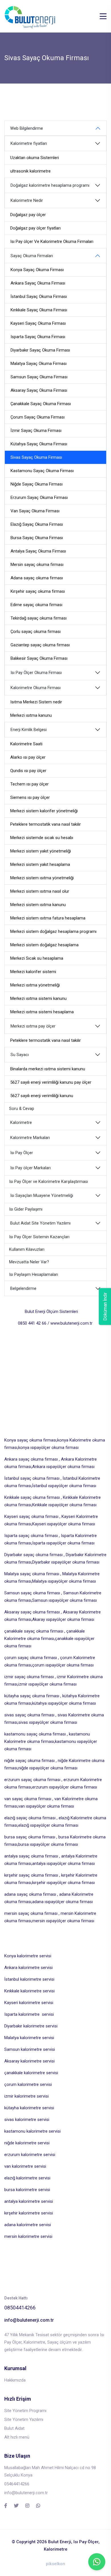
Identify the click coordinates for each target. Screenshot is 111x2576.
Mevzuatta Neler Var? (29, 1262)
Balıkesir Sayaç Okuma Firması (39, 658)
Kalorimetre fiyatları (29, 144)
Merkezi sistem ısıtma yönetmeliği (42, 878)
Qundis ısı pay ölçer (28, 771)
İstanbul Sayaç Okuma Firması (39, 297)
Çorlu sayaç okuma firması (36, 632)
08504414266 (20, 2308)
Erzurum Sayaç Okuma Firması (39, 498)
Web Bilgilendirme (27, 128)
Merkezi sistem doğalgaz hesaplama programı (53, 931)
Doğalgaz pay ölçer (28, 215)
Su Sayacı (20, 1055)
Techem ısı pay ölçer (29, 784)
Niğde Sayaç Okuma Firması (37, 484)
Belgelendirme (23, 1289)
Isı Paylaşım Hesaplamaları (34, 1275)
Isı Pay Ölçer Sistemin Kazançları (39, 1237)
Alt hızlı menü (17, 2437)
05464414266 (17, 2484)
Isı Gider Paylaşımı (26, 1209)
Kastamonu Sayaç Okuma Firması (42, 471)
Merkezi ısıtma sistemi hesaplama (42, 1012)
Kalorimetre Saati (26, 744)
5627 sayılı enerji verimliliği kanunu (42, 1096)
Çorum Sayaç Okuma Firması (38, 417)
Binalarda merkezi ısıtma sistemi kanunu (48, 1069)
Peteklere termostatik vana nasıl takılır (46, 824)
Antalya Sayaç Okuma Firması (38, 551)
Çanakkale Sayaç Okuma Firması (41, 404)
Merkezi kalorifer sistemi (33, 972)
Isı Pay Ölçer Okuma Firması (36, 673)
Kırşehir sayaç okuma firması (38, 591)
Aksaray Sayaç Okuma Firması (39, 390)
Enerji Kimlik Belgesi (29, 730)
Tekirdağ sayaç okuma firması (39, 618)
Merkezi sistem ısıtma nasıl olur (40, 891)
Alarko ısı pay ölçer (28, 757)
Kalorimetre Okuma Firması (36, 688)
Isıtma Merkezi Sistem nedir (36, 702)
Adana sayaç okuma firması (37, 578)
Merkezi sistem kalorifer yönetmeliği (44, 811)
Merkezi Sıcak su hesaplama (37, 958)
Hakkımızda (15, 2380)
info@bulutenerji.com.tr (29, 2320)
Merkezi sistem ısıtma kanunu (38, 905)
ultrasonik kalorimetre (30, 171)
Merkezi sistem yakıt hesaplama (40, 864)
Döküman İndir (105, 1307)
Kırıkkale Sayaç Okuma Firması (39, 310)
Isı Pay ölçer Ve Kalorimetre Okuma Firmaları (52, 241)
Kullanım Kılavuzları (27, 1250)
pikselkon (55, 2564)
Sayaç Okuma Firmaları (32, 256)
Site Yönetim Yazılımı (24, 2419)
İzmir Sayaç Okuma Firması (36, 431)
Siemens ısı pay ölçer (30, 797)
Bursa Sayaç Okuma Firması (37, 538)
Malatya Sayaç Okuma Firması (39, 364)
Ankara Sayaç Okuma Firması (38, 283)
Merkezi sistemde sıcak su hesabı (42, 838)
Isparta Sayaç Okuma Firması (38, 337)
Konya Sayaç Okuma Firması (37, 270)
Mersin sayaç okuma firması (37, 565)
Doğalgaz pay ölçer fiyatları (35, 228)
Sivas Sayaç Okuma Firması (36, 457)
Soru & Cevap (22, 1109)
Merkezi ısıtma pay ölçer (33, 1026)
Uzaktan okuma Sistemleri (35, 158)
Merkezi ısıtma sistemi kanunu (38, 998)
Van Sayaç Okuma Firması (35, 511)
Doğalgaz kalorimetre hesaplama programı (50, 185)
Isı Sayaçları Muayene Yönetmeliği (42, 1196)
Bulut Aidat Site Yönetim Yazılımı (40, 1223)
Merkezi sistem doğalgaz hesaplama (44, 945)
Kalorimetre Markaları (30, 1138)
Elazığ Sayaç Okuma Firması (37, 524)
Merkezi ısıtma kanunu (31, 715)
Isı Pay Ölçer (22, 1153)
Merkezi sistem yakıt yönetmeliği (41, 851)
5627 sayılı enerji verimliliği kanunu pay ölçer (51, 1082)
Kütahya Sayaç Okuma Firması (39, 444)
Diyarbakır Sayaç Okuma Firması (40, 350)
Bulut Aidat (14, 2428)
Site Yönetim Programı (25, 2411)
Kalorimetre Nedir (27, 201)
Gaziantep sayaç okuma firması (40, 645)
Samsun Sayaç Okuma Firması (39, 377)
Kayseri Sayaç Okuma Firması (38, 323)
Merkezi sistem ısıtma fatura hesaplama (48, 918)
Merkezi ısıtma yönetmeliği (35, 985)
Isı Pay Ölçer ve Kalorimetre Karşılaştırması (49, 1182)
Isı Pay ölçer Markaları (30, 1168)
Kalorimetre (21, 1123)
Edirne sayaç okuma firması (36, 605)
